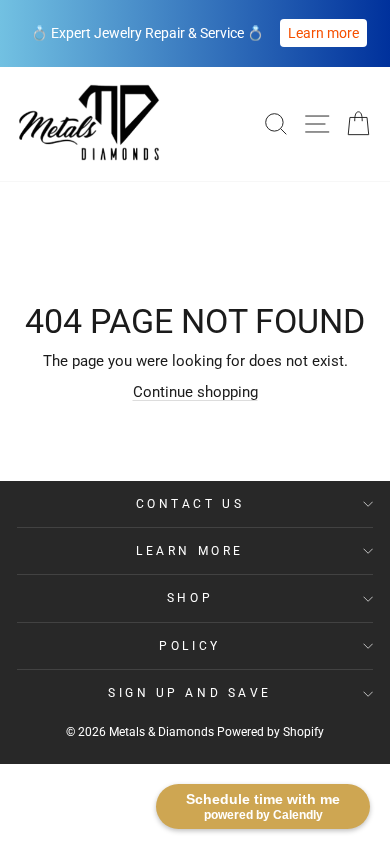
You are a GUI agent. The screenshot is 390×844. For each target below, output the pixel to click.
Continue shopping (195, 392)
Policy (189, 646)
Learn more (323, 33)
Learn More (189, 551)
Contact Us (190, 504)
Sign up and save (190, 693)
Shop (190, 598)
